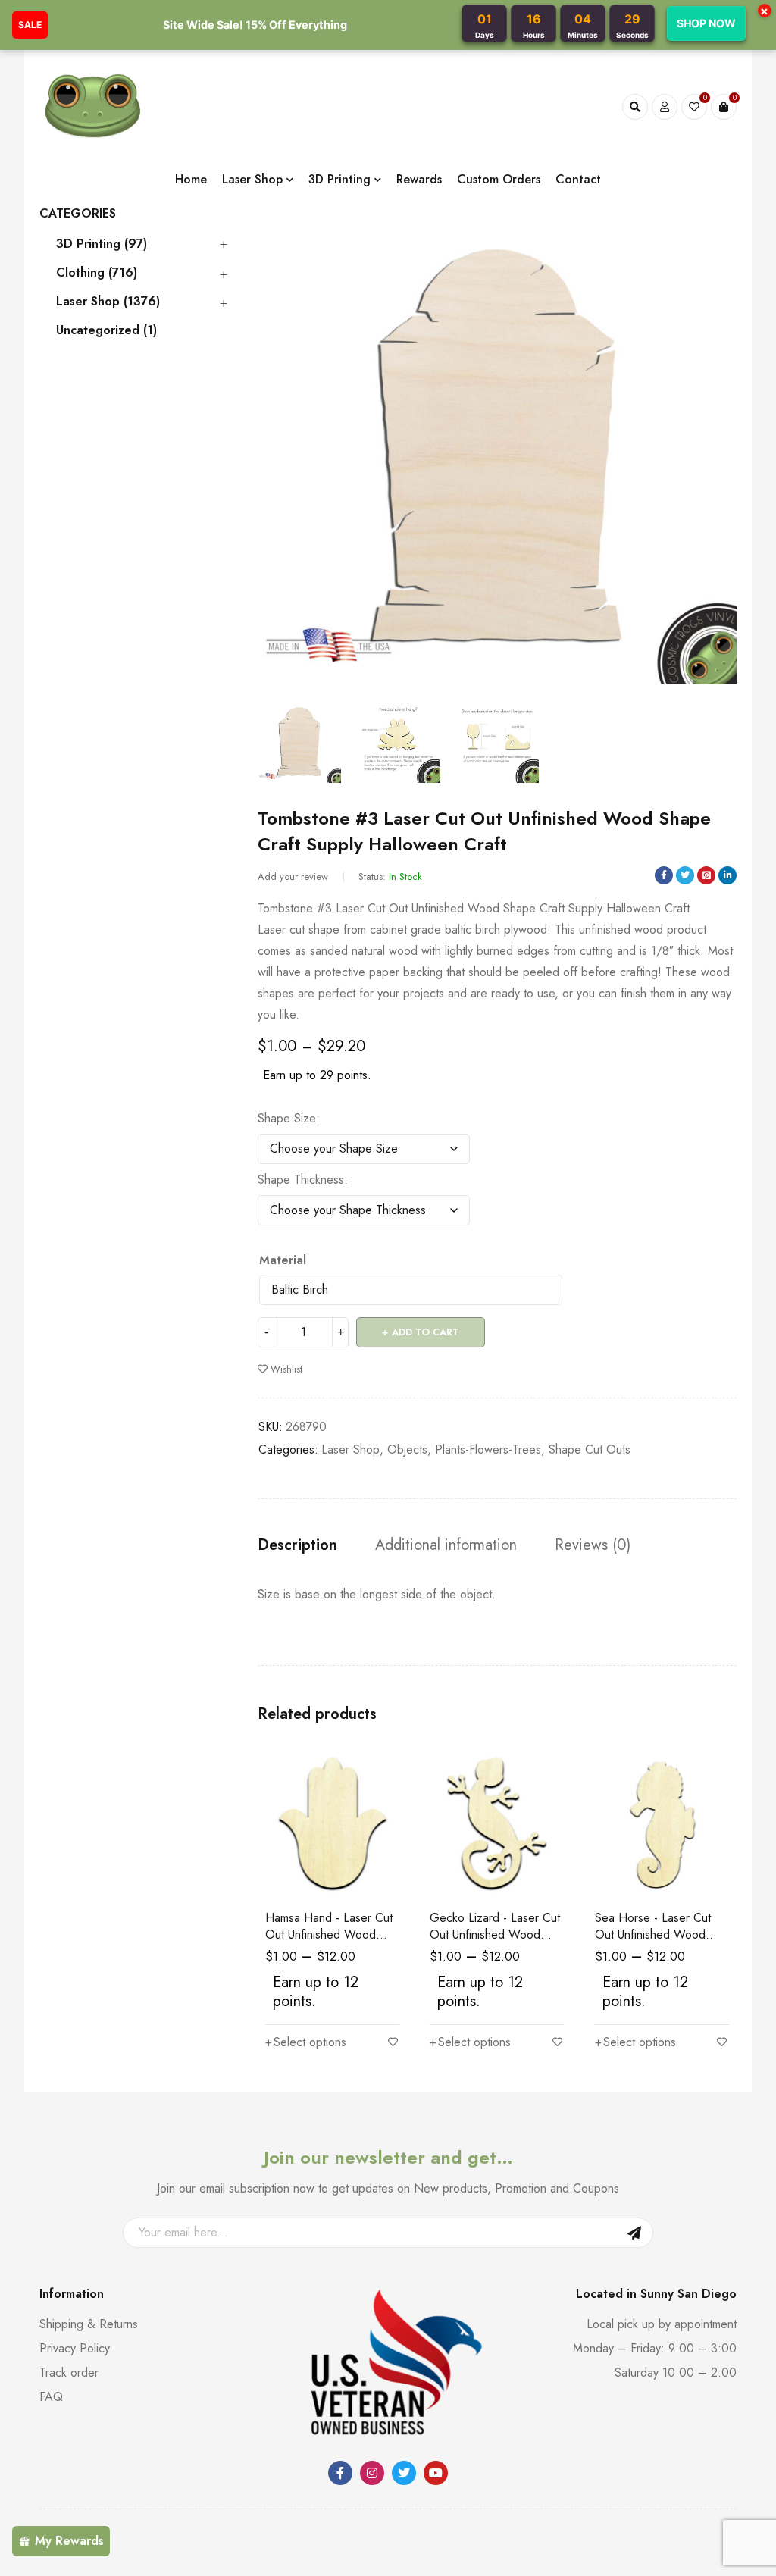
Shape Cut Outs (590, 1449)
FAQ (51, 2397)
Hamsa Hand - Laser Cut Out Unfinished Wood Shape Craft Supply (329, 1934)
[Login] (665, 107)
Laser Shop (350, 1449)
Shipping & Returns (89, 2324)
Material (283, 1260)
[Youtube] (436, 2473)
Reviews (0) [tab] (593, 1545)
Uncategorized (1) (106, 330)
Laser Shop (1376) (108, 302)
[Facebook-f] (340, 2473)
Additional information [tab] (446, 1545)
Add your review (293, 876)
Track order (69, 2373)
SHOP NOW (706, 23)
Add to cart (426, 1332)
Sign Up (634, 2233)
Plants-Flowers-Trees (488, 1449)
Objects (407, 1449)
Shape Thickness (301, 1180)
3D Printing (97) (102, 244)
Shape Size (287, 1119)
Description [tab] (297, 1545)
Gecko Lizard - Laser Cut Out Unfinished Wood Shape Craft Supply (495, 1934)
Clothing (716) (97, 273)
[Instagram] (372, 2473)
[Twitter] (404, 2473)
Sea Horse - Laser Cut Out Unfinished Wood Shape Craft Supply (653, 1934)
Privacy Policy (75, 2348)
